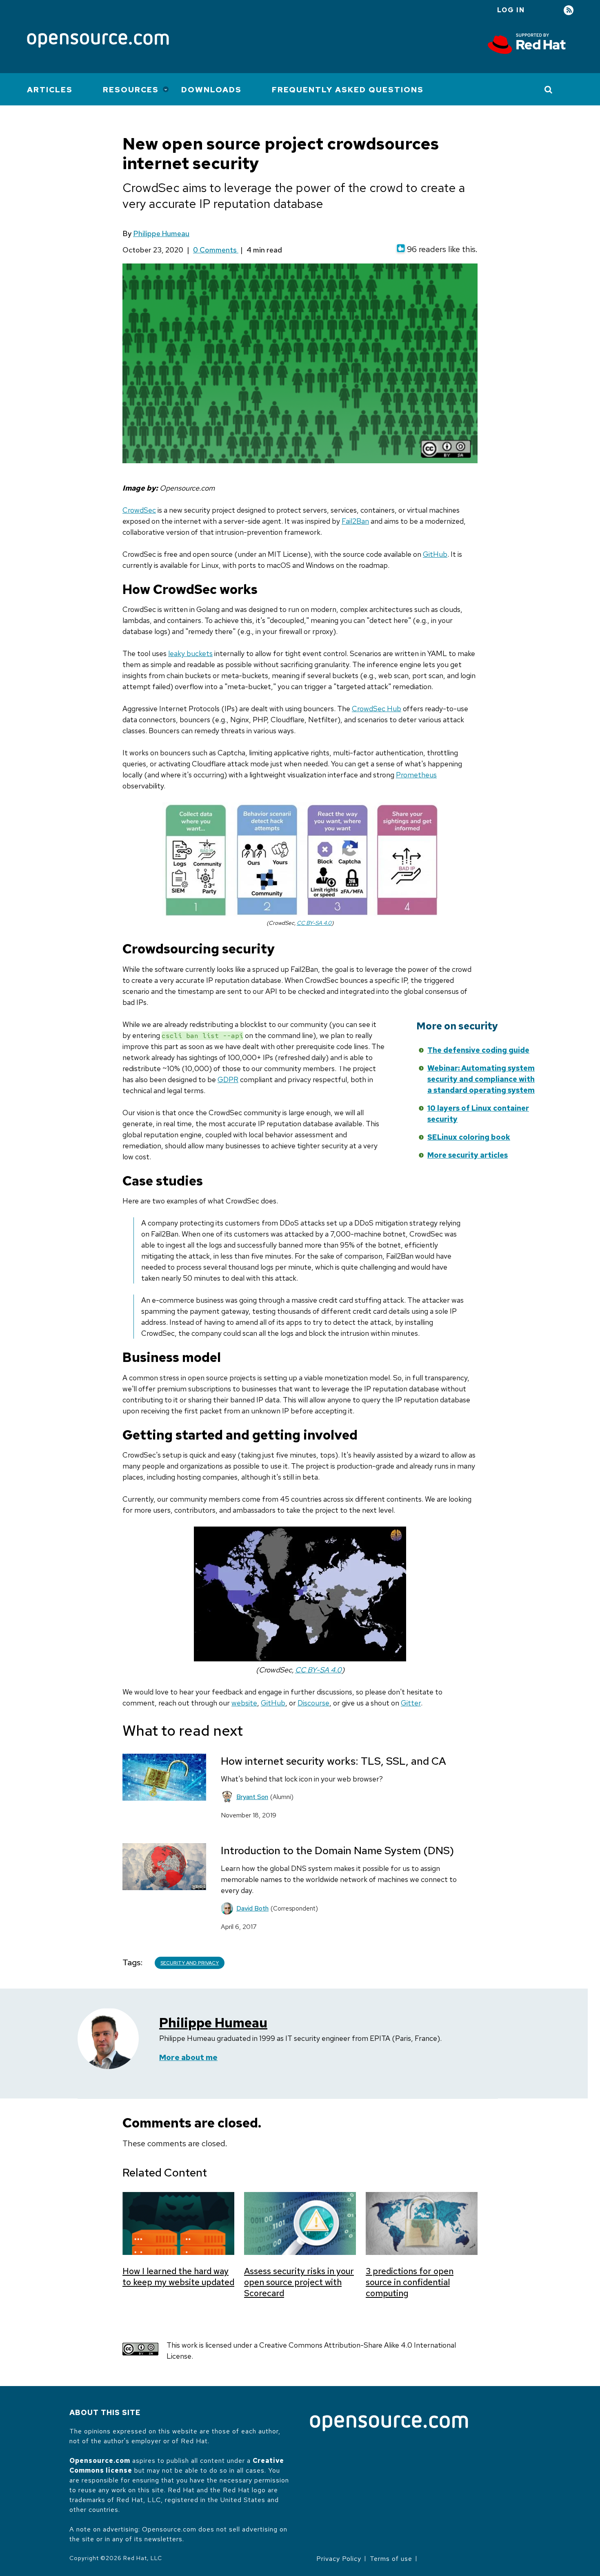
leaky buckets (190, 653)
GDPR (228, 1079)
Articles (50, 90)
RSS (569, 10)
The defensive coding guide (478, 1050)
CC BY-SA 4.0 (314, 923)
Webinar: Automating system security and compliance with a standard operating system (481, 1079)
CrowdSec (139, 510)
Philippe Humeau (161, 233)
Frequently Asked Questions (348, 90)
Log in (511, 10)
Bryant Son (252, 1797)
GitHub (435, 554)
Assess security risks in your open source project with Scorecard (299, 2282)
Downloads (211, 90)
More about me (188, 2057)
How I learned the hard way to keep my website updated (178, 2277)
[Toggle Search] (549, 89)
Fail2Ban (355, 521)
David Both (252, 1908)
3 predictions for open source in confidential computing (410, 2282)
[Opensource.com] (98, 41)
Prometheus (416, 775)
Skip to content (341, 1063)
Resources (131, 90)
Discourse (313, 1703)
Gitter (411, 1703)
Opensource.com (100, 2461)
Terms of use (391, 2559)
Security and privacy (190, 1963)
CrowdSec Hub (377, 709)
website (244, 1703)
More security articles (468, 1155)
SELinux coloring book (469, 1137)
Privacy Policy (339, 2559)
